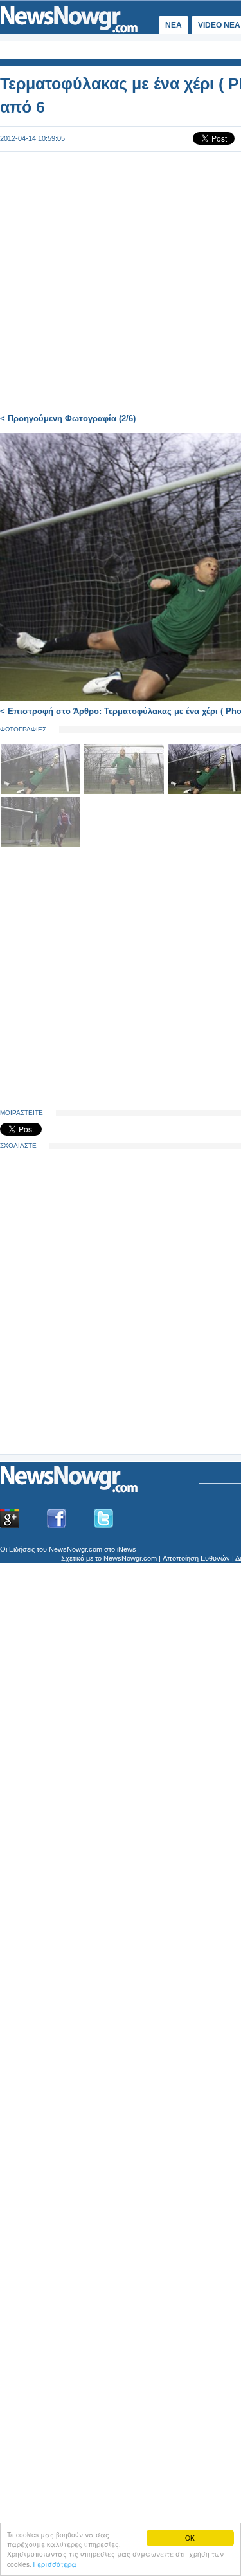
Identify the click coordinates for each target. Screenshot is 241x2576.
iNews (127, 1549)
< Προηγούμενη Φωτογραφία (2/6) (68, 419)
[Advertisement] (96, 1353)
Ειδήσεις (22, 1549)
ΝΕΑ (174, 25)
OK (190, 2538)
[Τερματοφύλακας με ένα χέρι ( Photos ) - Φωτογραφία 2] (125, 792)
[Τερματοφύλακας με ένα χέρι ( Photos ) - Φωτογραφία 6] (40, 845)
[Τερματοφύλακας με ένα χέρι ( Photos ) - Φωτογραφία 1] (42, 792)
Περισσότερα (55, 2564)
